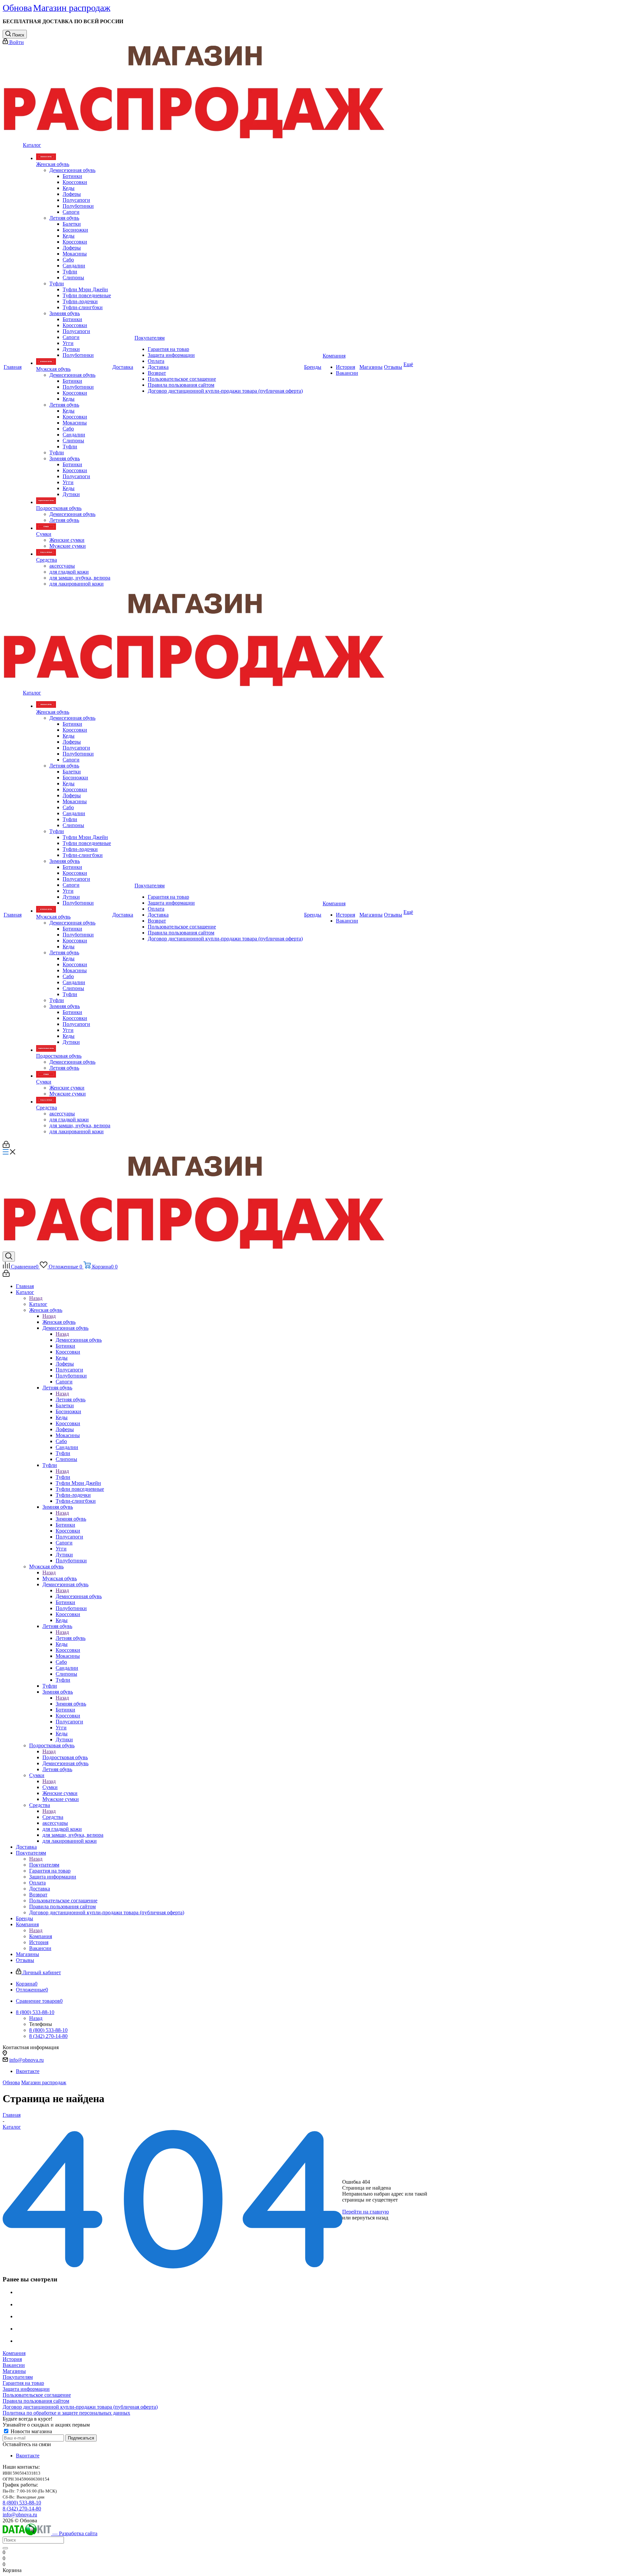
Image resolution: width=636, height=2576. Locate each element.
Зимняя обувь (71, 1519)
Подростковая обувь (65, 1757)
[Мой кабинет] (6, 1146)
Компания (41, 1936)
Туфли (63, 1477)
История (12, 2359)
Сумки (50, 1787)
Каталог (38, 1304)
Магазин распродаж (44, 2082)
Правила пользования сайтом (36, 2401)
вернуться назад (370, 2218)
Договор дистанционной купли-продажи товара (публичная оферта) (80, 2407)
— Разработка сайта (74, 2533)
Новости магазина (31, 2431)
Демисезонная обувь (79, 1340)
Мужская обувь (60, 1578)
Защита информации (26, 2389)
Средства (53, 1817)
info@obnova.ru (26, 2060)
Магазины (14, 2371)
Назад (36, 1298)
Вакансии (14, 2365)
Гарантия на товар (23, 2383)
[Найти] (5, 2548)
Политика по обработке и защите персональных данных (66, 2413)
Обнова (11, 2082)
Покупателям (44, 1865)
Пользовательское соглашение (37, 2395)
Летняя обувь (71, 1400)
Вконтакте (28, 2071)
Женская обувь (59, 1322)
